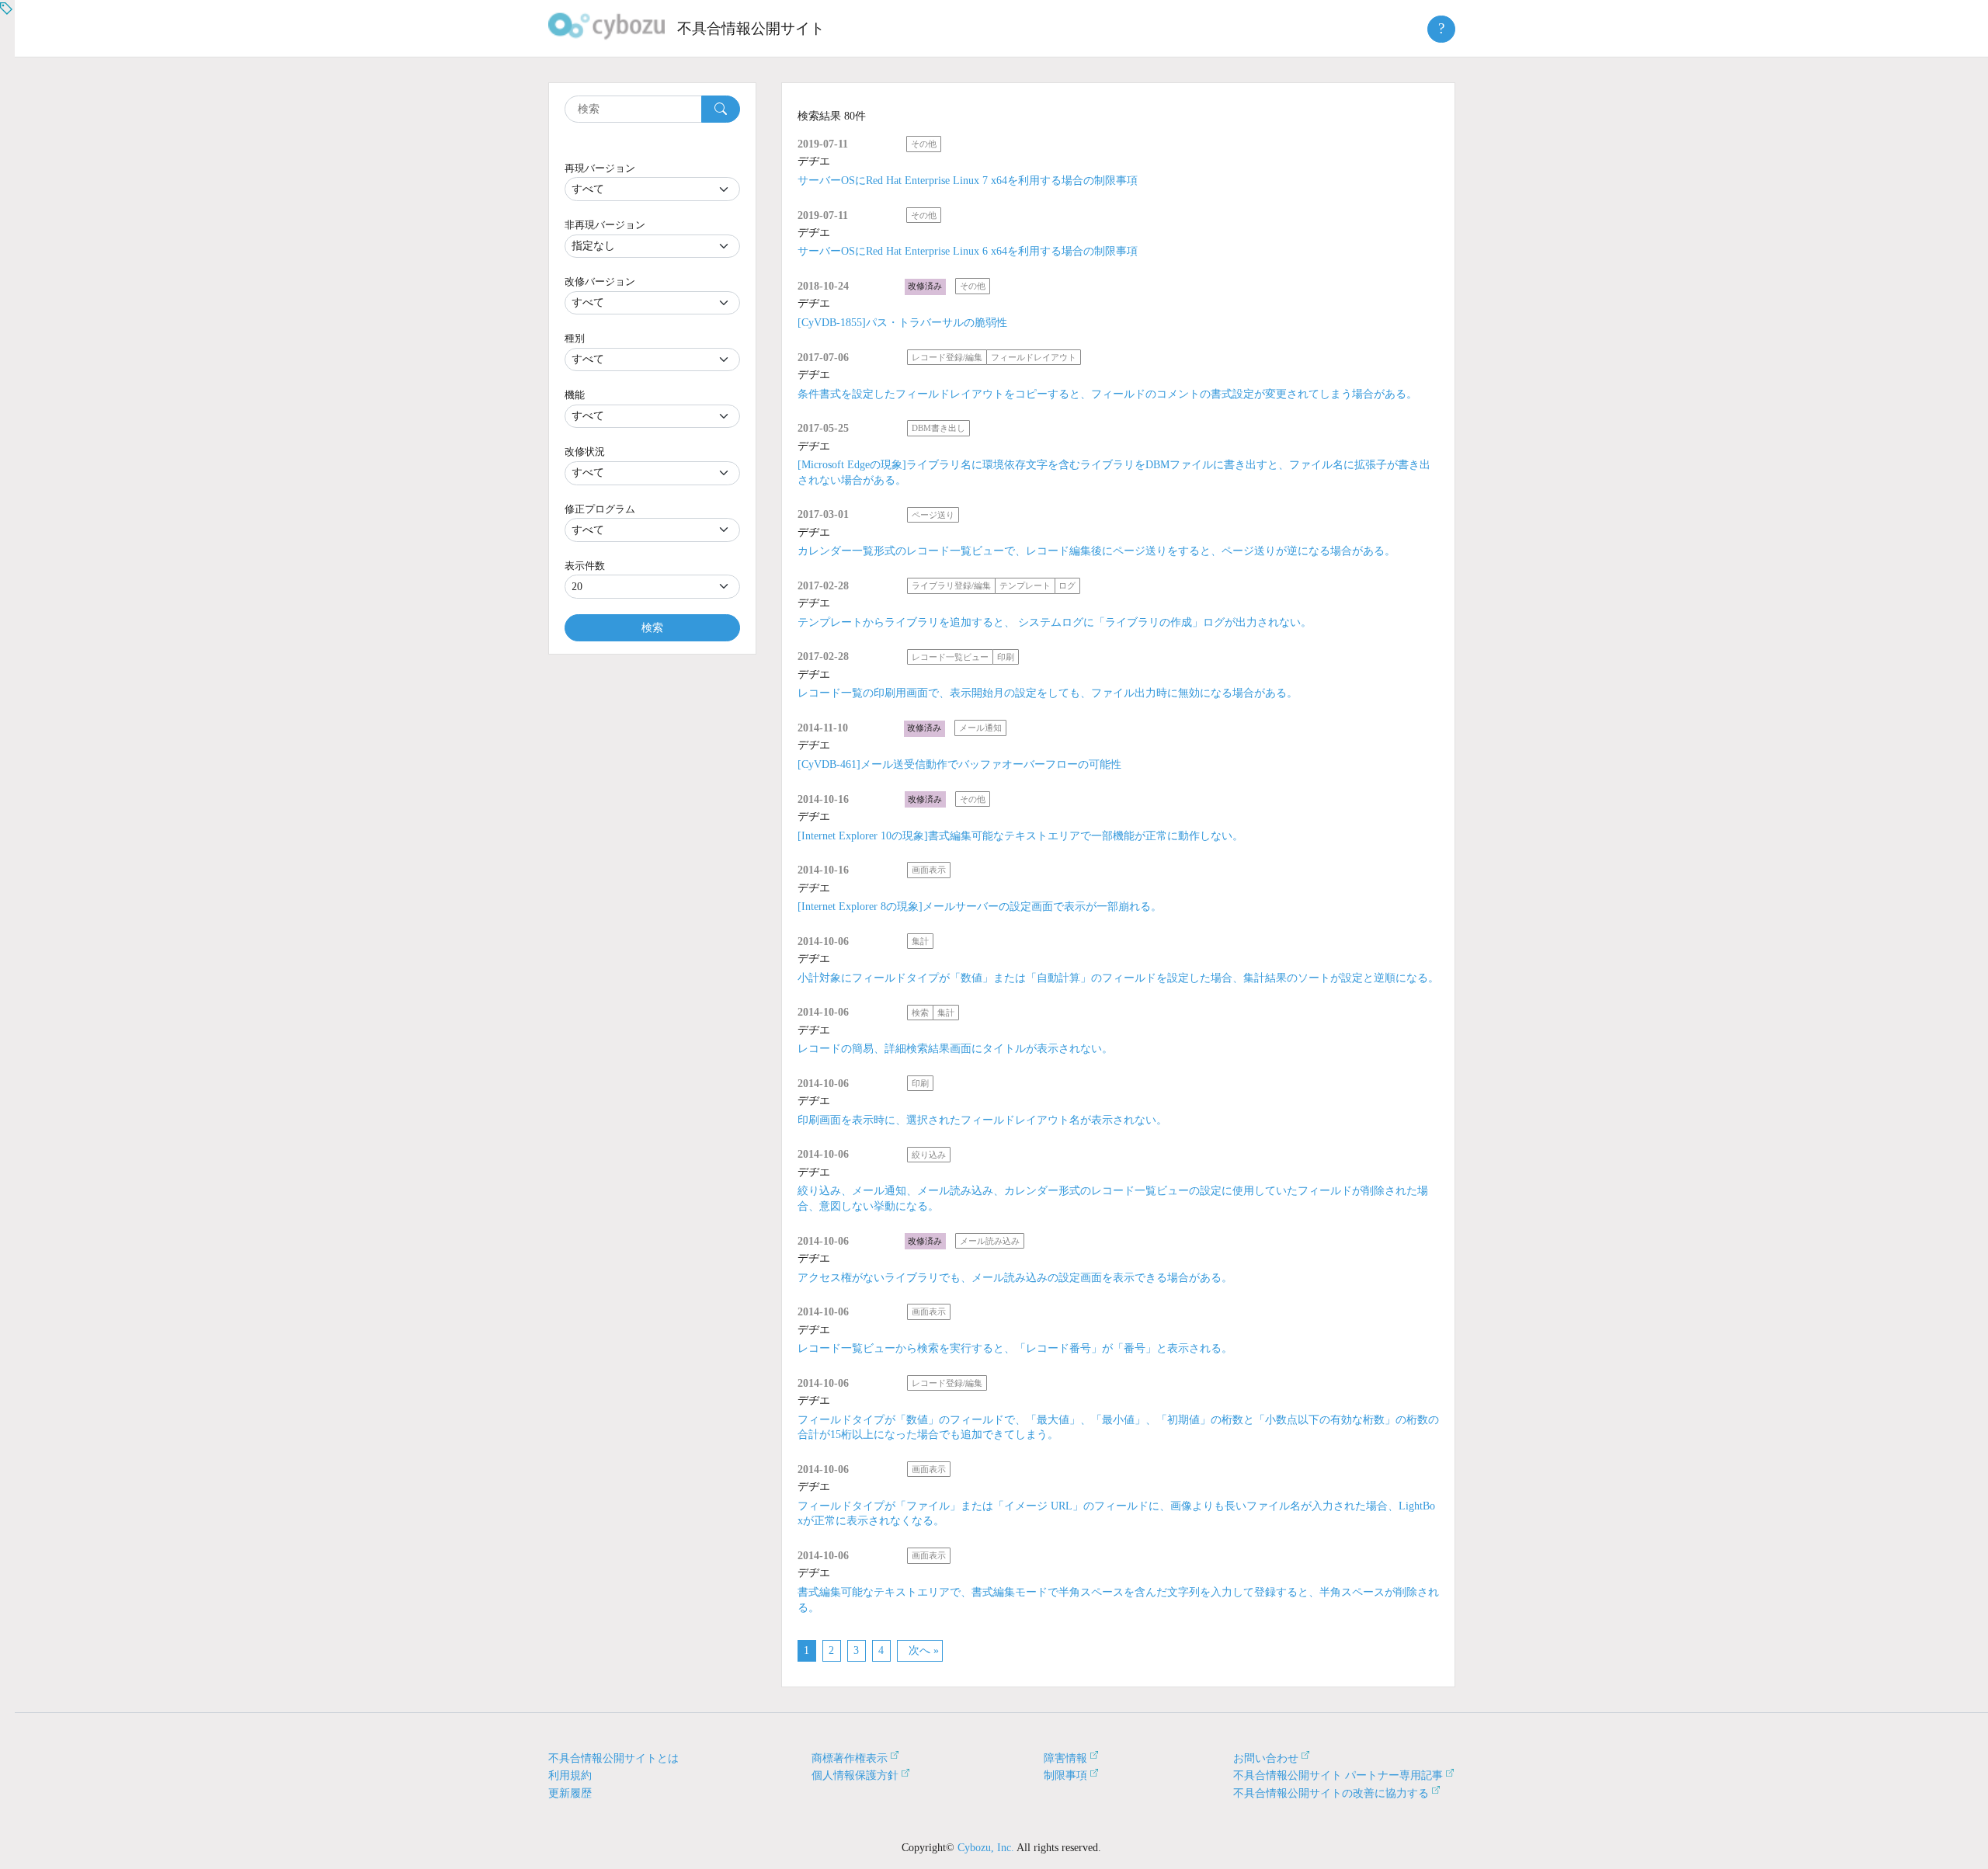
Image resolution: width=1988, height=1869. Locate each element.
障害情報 (1065, 1758)
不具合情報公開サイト (751, 28)
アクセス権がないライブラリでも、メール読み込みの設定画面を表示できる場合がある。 (1015, 1278)
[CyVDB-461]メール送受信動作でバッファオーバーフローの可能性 (959, 764)
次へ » (924, 1650)
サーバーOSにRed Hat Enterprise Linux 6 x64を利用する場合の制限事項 (968, 251)
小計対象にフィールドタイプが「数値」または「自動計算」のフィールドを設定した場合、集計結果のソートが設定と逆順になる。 (1118, 978)
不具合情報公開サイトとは (613, 1758)
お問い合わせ (1266, 1758)
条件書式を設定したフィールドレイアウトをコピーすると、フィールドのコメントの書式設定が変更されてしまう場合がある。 (1107, 394)
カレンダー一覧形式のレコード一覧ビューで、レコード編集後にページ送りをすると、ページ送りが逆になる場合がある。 (1097, 551)
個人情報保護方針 (855, 1775)
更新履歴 (570, 1793)
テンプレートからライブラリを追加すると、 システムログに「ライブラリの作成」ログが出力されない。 (1055, 622)
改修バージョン (600, 281)
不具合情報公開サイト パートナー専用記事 (1338, 1775)
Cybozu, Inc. (986, 1848)
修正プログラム (600, 509)
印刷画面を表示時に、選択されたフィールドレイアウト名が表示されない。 (982, 1120)
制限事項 (1065, 1775)
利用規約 (570, 1775)
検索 (652, 628)
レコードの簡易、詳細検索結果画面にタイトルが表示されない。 (955, 1049)
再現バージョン (600, 168)
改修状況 (585, 452)
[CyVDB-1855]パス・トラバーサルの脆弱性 (902, 323)
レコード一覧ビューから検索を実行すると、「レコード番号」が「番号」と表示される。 (1015, 1348)
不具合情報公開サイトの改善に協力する (1331, 1793)
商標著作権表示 (850, 1758)
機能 (575, 395)
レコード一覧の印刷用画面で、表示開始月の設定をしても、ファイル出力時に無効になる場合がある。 (1048, 693)
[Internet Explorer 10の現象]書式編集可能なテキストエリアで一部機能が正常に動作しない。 (1020, 836)
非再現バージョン (605, 225)
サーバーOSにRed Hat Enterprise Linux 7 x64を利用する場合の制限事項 (968, 181)
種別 (575, 338)
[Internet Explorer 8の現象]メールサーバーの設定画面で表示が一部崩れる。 (980, 907)
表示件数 (585, 566)
